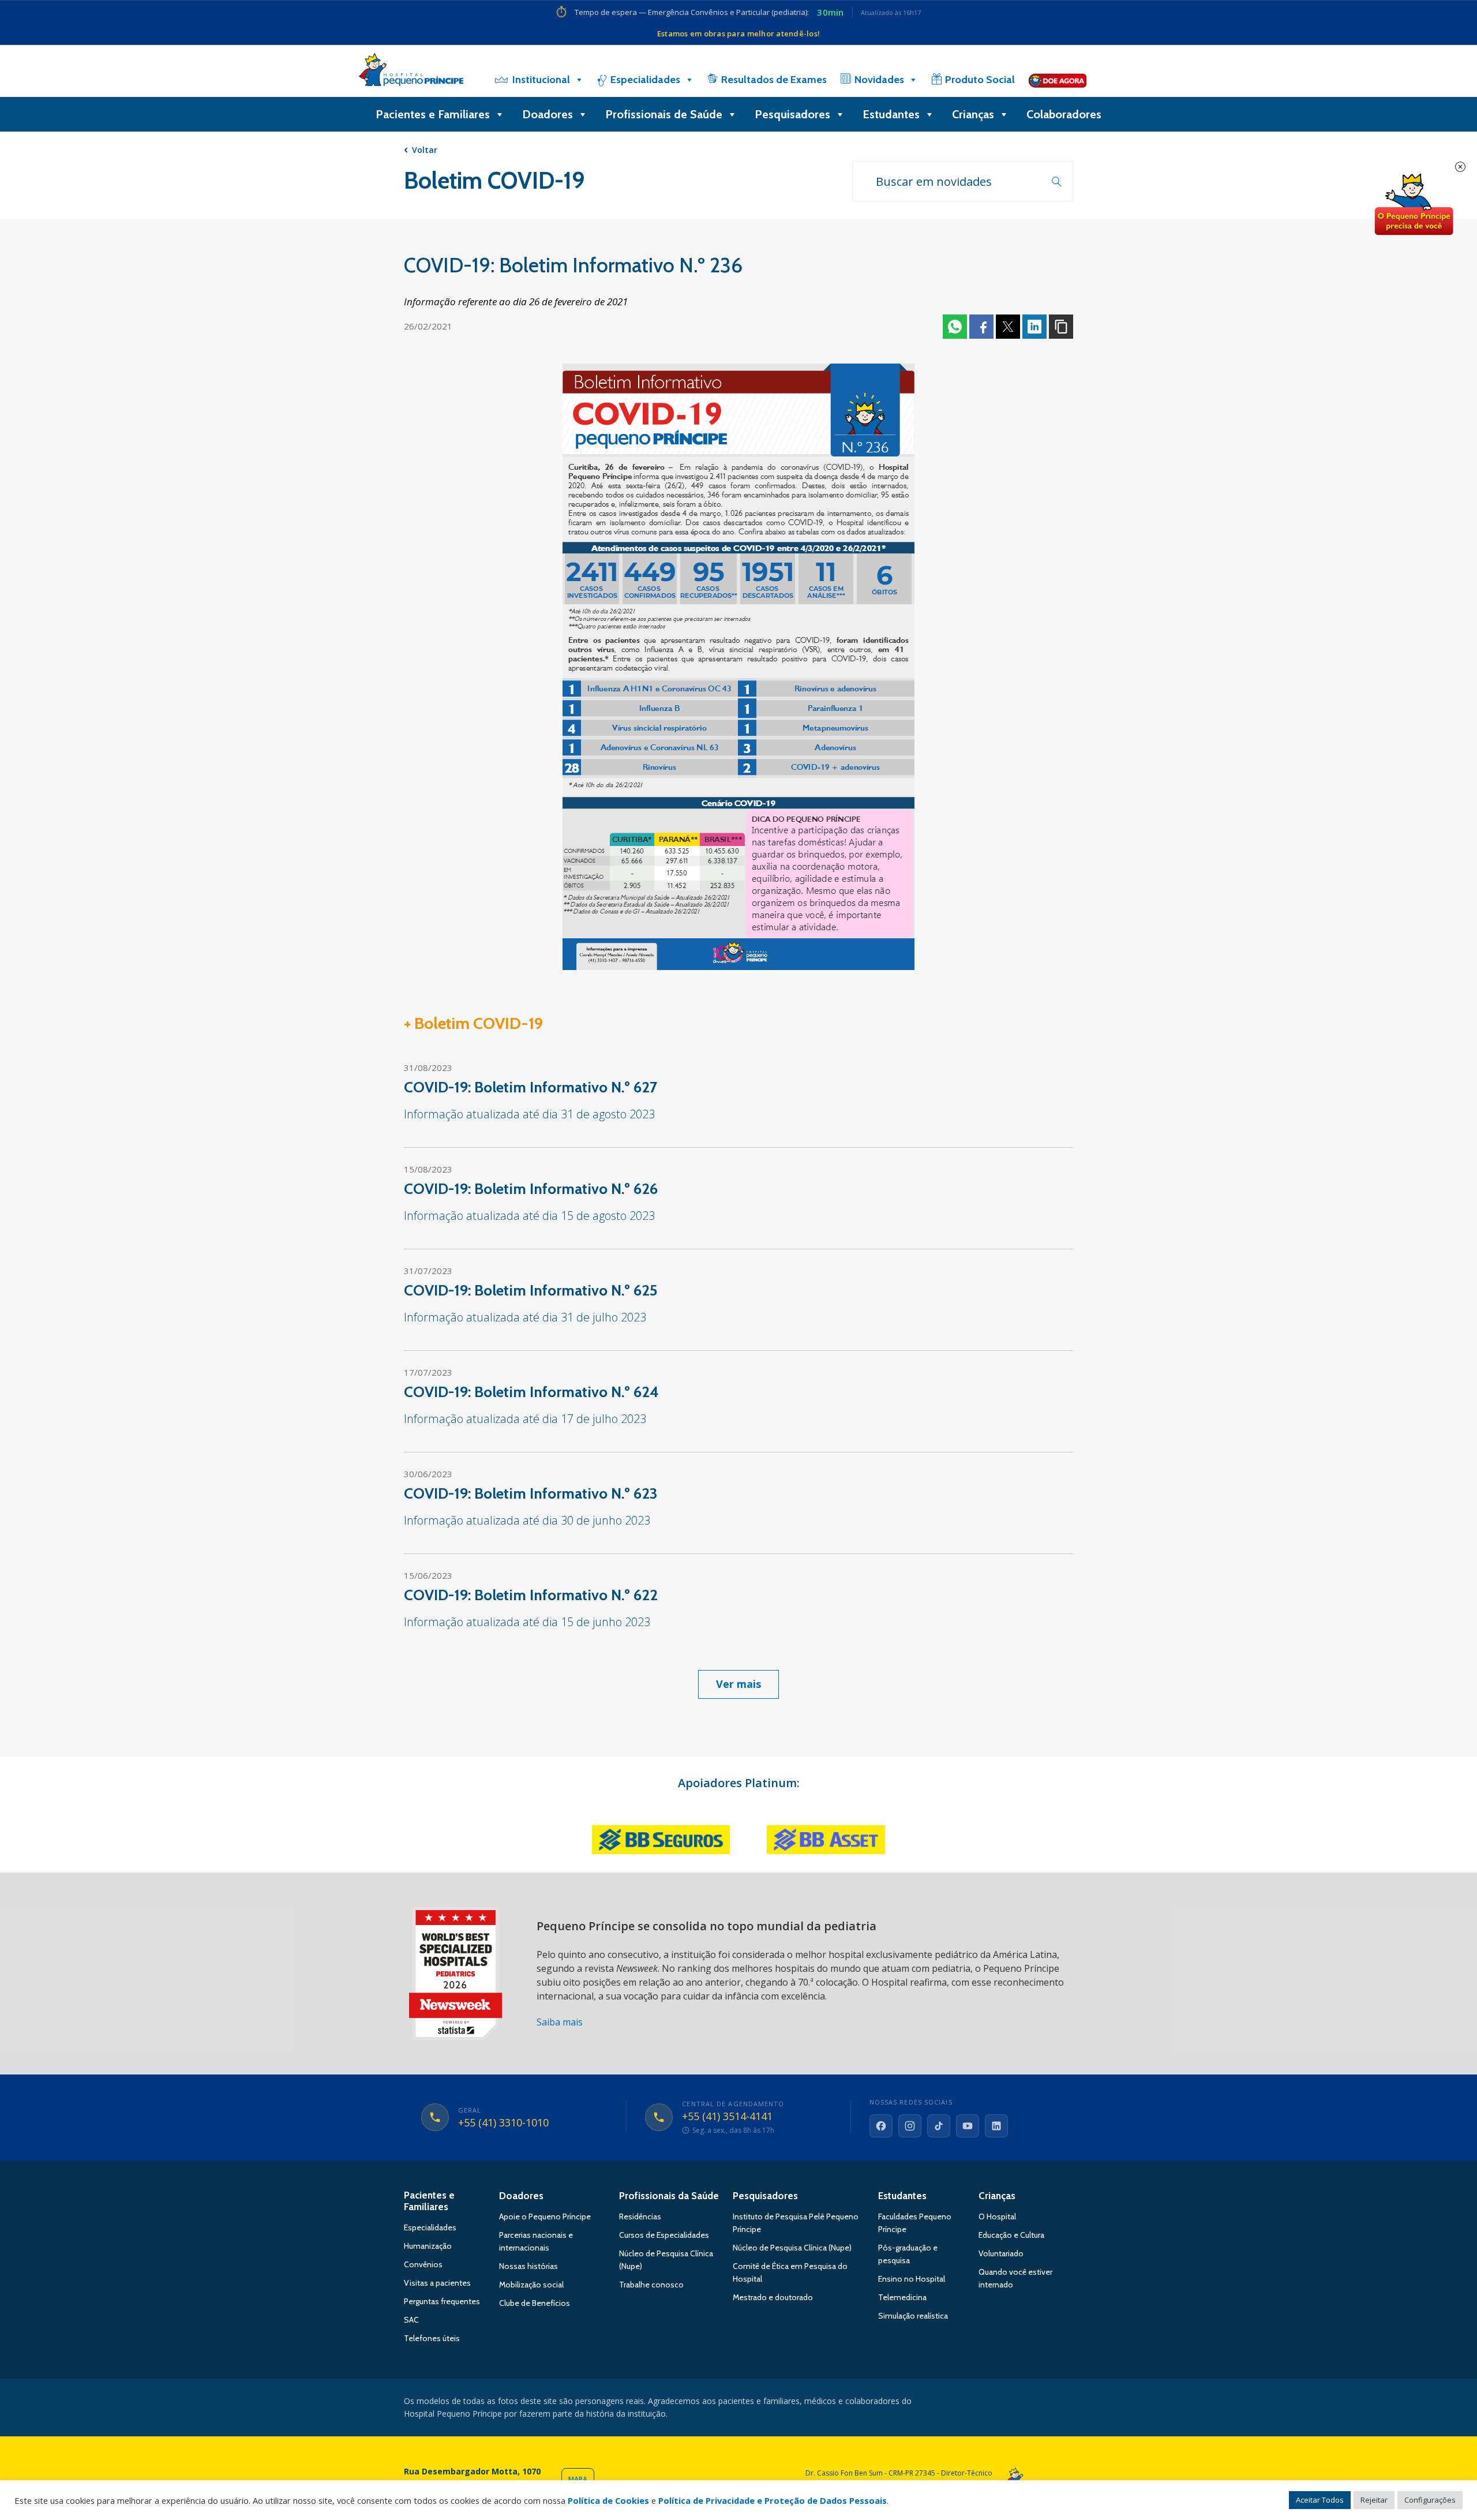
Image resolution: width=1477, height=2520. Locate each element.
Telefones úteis (432, 2338)
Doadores (548, 114)
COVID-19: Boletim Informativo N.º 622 (531, 1595)
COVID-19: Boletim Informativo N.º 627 (531, 1087)
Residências (640, 2216)
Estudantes (891, 114)
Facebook (981, 327)
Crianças (973, 114)
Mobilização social (531, 2285)
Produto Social (980, 80)
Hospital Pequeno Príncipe (411, 72)
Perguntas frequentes (442, 2301)
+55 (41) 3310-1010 (503, 2123)
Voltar (425, 150)
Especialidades (645, 80)
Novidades (879, 80)
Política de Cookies (608, 2500)
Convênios (423, 2264)
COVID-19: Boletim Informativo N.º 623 (531, 1493)
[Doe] (1058, 80)
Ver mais (738, 1684)
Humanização (428, 2246)
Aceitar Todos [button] (1320, 2500)
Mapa (578, 2479)
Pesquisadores (792, 114)
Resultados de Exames (774, 80)
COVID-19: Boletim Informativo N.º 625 (531, 1290)
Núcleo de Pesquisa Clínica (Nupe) (792, 2248)
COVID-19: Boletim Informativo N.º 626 (531, 1189)
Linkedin (1034, 327)
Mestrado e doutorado (773, 2297)
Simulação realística (913, 2316)
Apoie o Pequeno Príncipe (545, 2216)
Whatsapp (955, 327)
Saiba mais (560, 2022)
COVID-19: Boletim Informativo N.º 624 (531, 1392)
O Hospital (997, 2216)
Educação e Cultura (1011, 2235)
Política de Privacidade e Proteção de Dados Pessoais (773, 2500)
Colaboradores (1064, 114)
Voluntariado (1001, 2253)
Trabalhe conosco (651, 2285)
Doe (1414, 205)
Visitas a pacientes (437, 2283)
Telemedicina (902, 2297)
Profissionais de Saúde (664, 114)
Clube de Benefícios (535, 2303)
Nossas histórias (528, 2266)
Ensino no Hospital (912, 2279)
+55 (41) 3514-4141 (727, 2117)
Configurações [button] (1430, 2500)
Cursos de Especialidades (664, 2235)
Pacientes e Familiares (433, 114)
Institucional (541, 80)
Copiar (1061, 327)
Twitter (1008, 327)
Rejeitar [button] (1374, 2500)
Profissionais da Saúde (669, 2196)
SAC (411, 2320)
